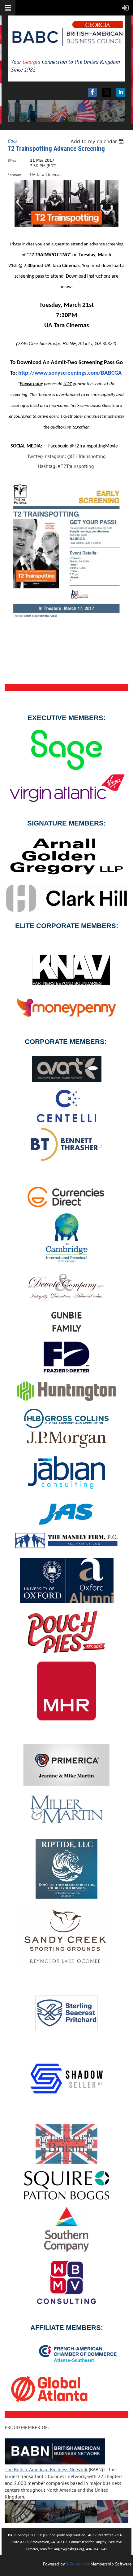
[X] (107, 92)
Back (13, 141)
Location (14, 175)
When (12, 160)
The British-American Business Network (46, 2469)
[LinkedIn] (121, 92)
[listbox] (98, 141)
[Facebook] (92, 92)
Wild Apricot (78, 2564)
